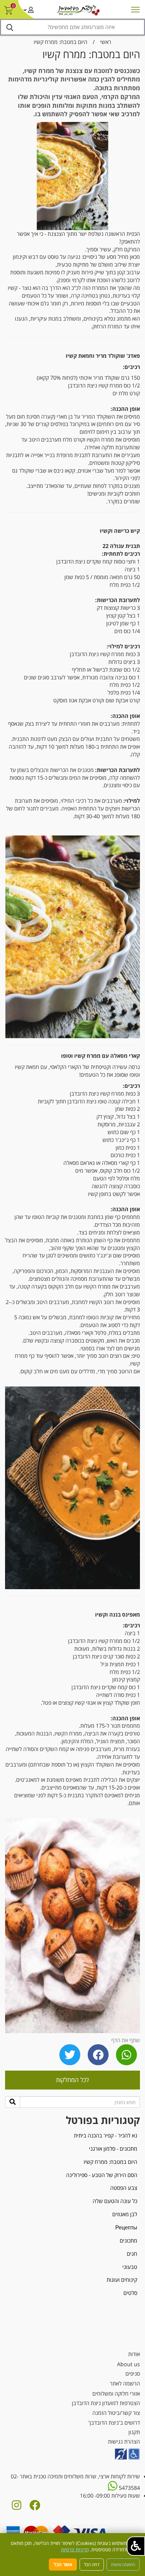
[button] (136, 2546)
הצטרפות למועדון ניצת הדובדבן (106, 2403)
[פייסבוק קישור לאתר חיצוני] (35, 2507)
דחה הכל (92, 2565)
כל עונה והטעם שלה (115, 2201)
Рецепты (126, 2227)
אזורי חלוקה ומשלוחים (116, 2394)
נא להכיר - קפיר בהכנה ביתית (106, 2135)
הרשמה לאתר (125, 2383)
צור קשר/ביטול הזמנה (116, 2413)
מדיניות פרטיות (75, 2549)
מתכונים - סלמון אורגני (113, 2149)
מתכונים (128, 2241)
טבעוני (130, 2267)
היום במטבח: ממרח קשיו (61, 42)
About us (128, 2364)
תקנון (134, 2432)
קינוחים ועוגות (122, 2280)
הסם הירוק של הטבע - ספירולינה (102, 2175)
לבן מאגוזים (125, 2214)
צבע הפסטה (124, 2188)
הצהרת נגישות (124, 2442)
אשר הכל (63, 2564)
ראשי (106, 42)
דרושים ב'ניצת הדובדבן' (114, 2423)
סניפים (133, 2374)
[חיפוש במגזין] (13, 2102)
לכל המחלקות (72, 2080)
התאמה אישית (123, 2565)
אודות (134, 2354)
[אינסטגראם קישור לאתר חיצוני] (17, 2507)
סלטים (130, 2293)
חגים (132, 2254)
